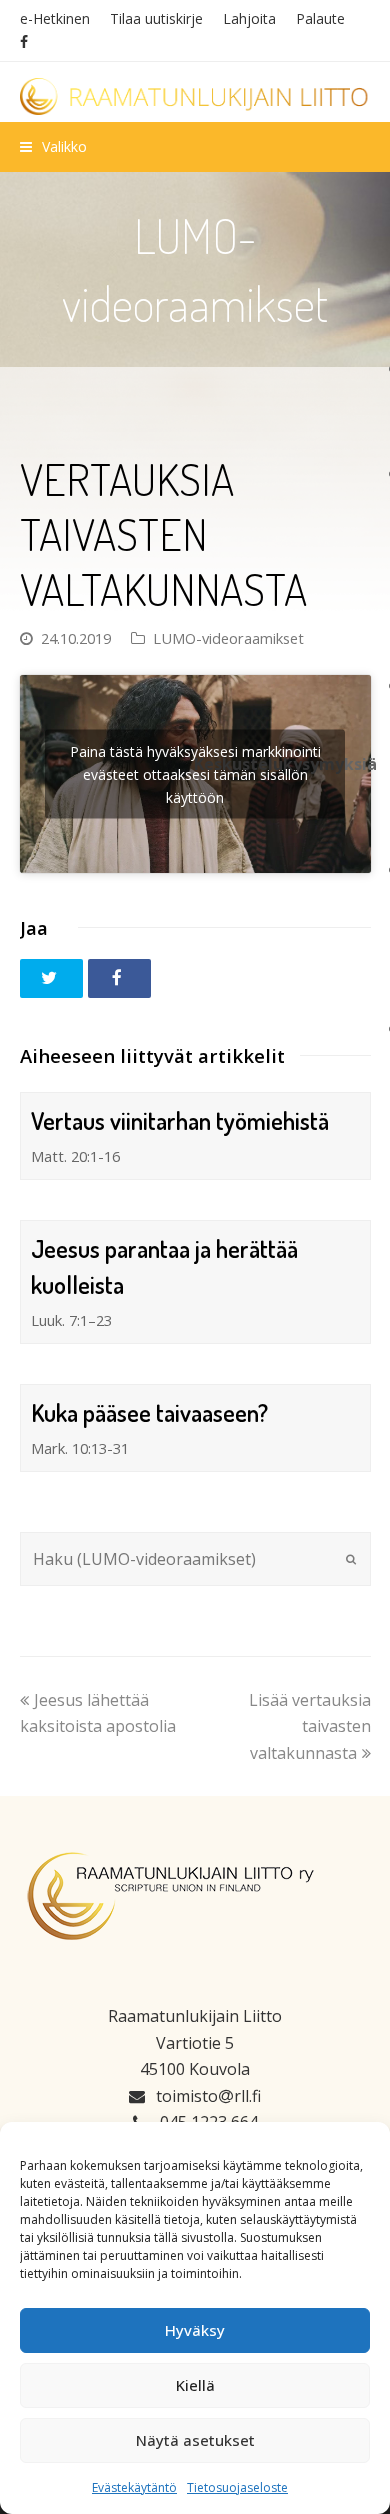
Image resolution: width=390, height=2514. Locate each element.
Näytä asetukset (195, 2440)
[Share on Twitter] (51, 978)
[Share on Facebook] (119, 978)
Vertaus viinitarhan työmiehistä (180, 1120)
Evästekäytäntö (134, 2487)
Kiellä (195, 2385)
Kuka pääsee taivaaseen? (149, 1412)
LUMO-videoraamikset (228, 638)
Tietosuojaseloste (237, 2487)
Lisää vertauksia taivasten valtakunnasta (310, 1726)
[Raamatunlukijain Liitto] (195, 96)
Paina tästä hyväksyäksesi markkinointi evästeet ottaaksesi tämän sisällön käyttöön (195, 773)
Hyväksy (195, 2330)
